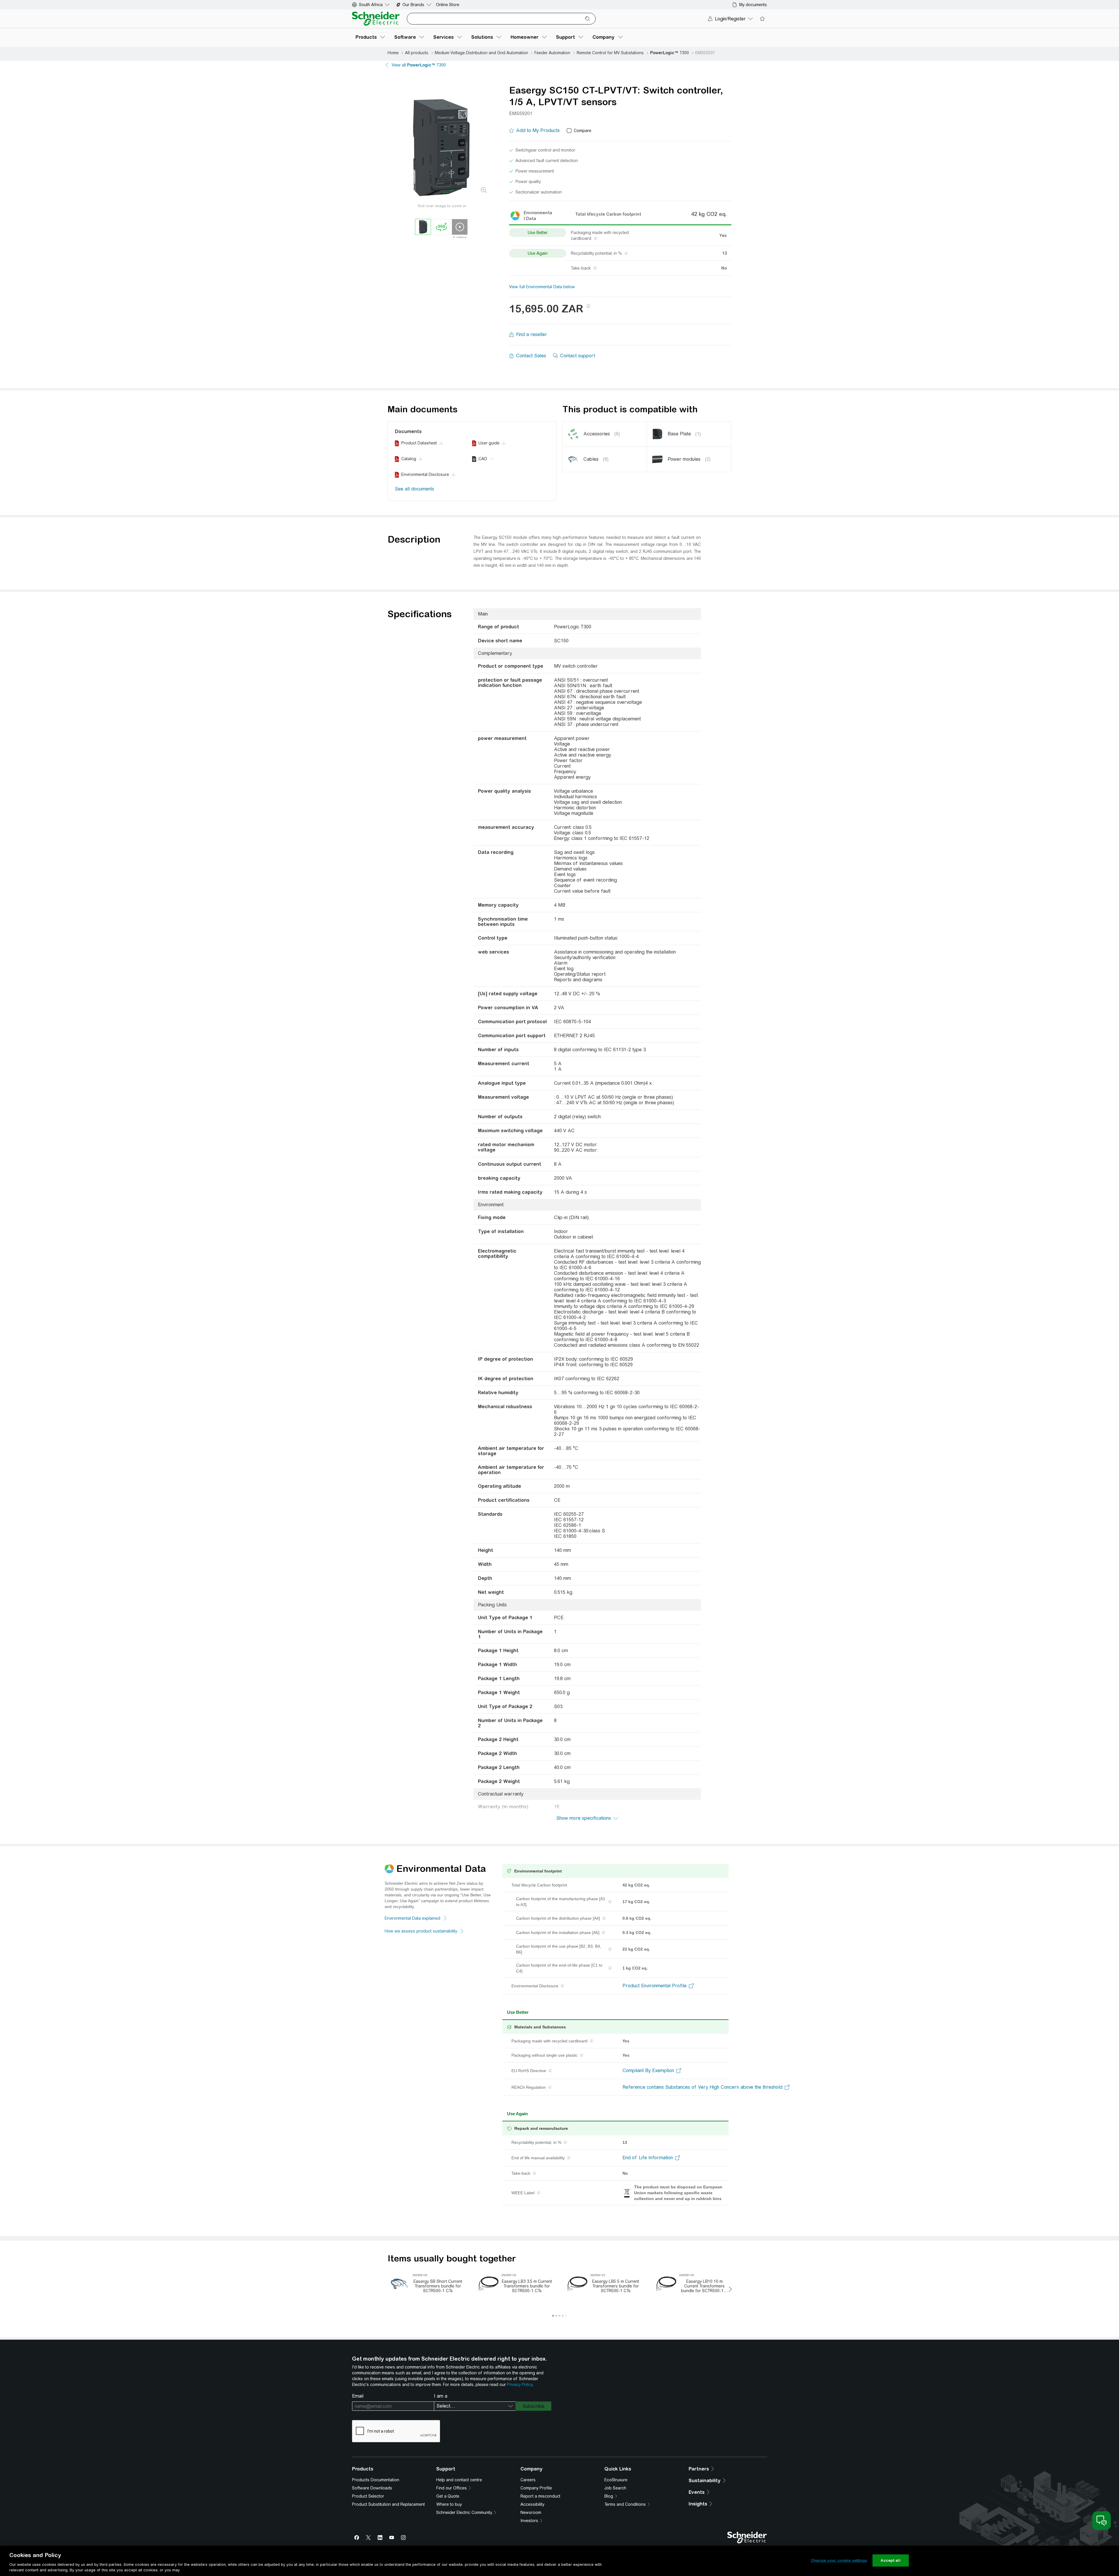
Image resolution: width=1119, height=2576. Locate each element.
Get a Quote (448, 2496)
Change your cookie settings (839, 2560)
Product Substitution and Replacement (388, 2504)
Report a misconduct (540, 2496)
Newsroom (531, 2512)
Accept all (890, 2560)
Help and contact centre (459, 2480)
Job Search (615, 2488)
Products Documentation (376, 2480)
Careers (528, 2480)
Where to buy (449, 2504)
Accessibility (532, 2504)
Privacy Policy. (520, 2385)
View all (419, 65)
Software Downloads (372, 2488)
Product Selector (368, 2496)
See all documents (415, 489)
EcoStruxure (616, 2480)
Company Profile (536, 2488)
